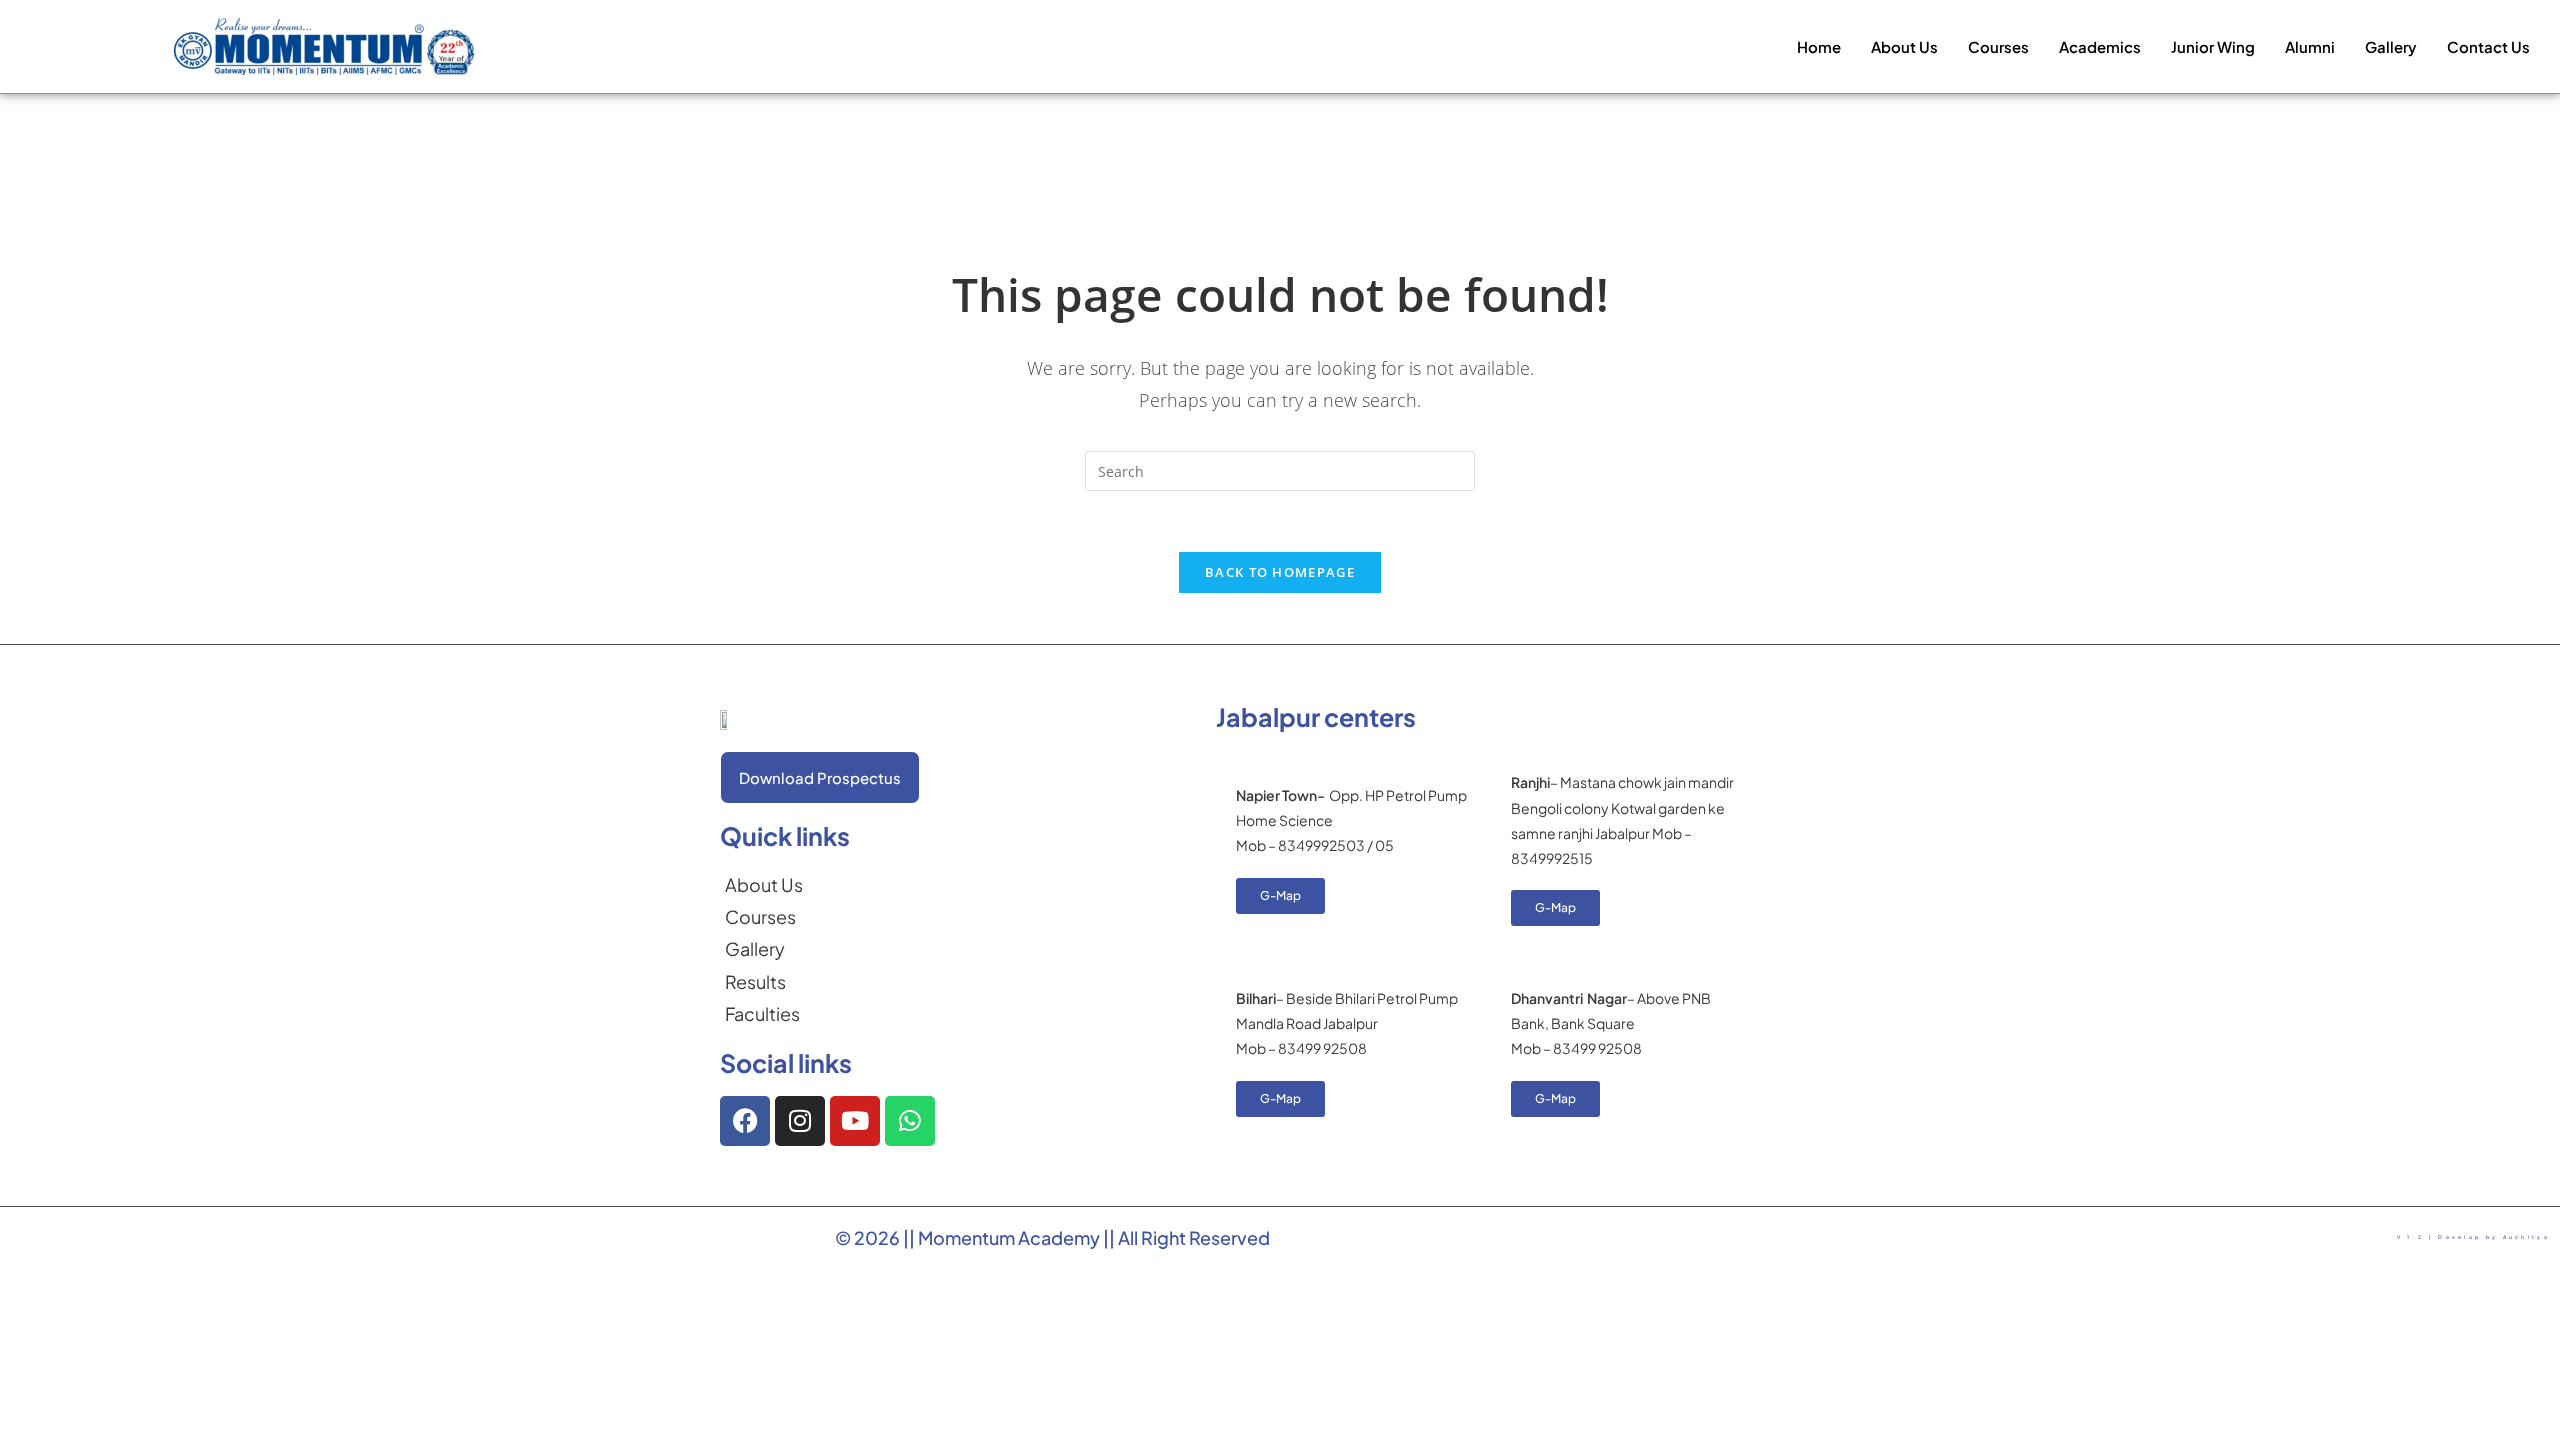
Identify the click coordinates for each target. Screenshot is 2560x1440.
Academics (2100, 46)
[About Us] (764, 885)
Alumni (2310, 46)
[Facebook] (745, 1121)
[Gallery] (764, 949)
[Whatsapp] (910, 1121)
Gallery (2391, 46)
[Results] (764, 982)
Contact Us (2488, 46)
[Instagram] (800, 1121)
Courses (1998, 46)
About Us (1904, 46)
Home (1819, 46)
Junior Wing (2213, 46)
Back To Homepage (1280, 572)
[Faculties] (764, 1014)
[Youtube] (855, 1121)
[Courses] (764, 917)
